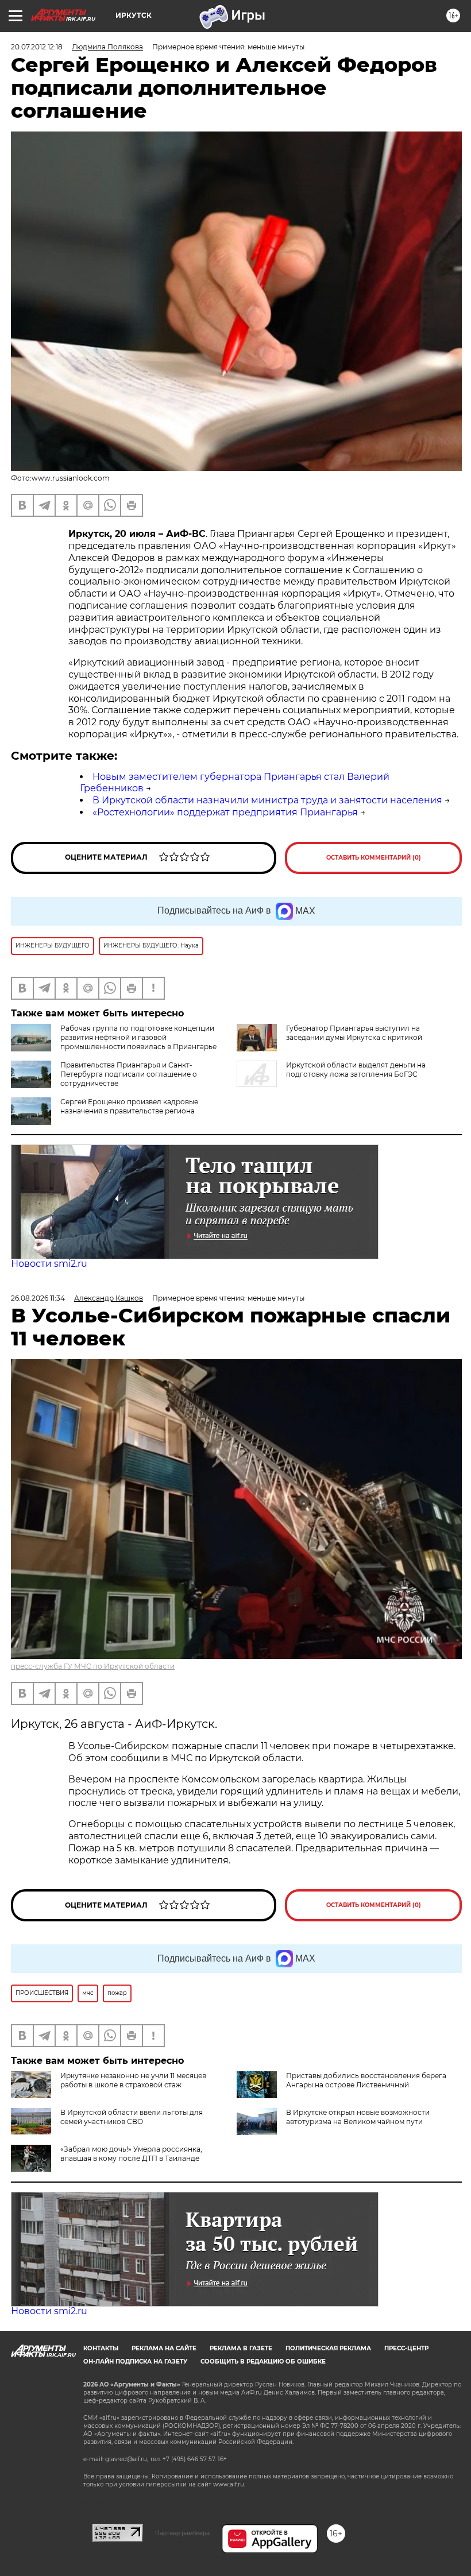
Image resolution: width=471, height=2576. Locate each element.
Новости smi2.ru (49, 1264)
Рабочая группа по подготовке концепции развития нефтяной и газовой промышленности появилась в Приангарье (138, 1037)
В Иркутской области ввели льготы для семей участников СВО (132, 2117)
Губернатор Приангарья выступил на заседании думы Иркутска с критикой (354, 1033)
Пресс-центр (406, 2348)
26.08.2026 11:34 (38, 1298)
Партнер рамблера (182, 2533)
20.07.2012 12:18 (37, 47)
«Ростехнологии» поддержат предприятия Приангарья (225, 812)
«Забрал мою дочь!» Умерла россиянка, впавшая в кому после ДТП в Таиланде (131, 2154)
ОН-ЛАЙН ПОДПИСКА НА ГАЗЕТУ (135, 2362)
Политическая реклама (328, 2348)
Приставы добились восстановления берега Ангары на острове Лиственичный (366, 2080)
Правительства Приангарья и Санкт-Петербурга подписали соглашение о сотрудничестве (129, 1074)
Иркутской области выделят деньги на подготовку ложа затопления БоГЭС (356, 1070)
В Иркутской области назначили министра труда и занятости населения (267, 800)
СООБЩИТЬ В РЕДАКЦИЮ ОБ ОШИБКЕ (263, 2362)
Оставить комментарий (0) (374, 858)
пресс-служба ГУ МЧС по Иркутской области (93, 1666)
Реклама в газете (241, 2348)
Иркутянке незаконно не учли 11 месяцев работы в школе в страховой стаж (133, 2080)
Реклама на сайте (164, 2348)
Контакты (101, 2348)
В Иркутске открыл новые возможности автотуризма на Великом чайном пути (358, 2117)
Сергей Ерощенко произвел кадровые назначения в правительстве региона (129, 1106)
